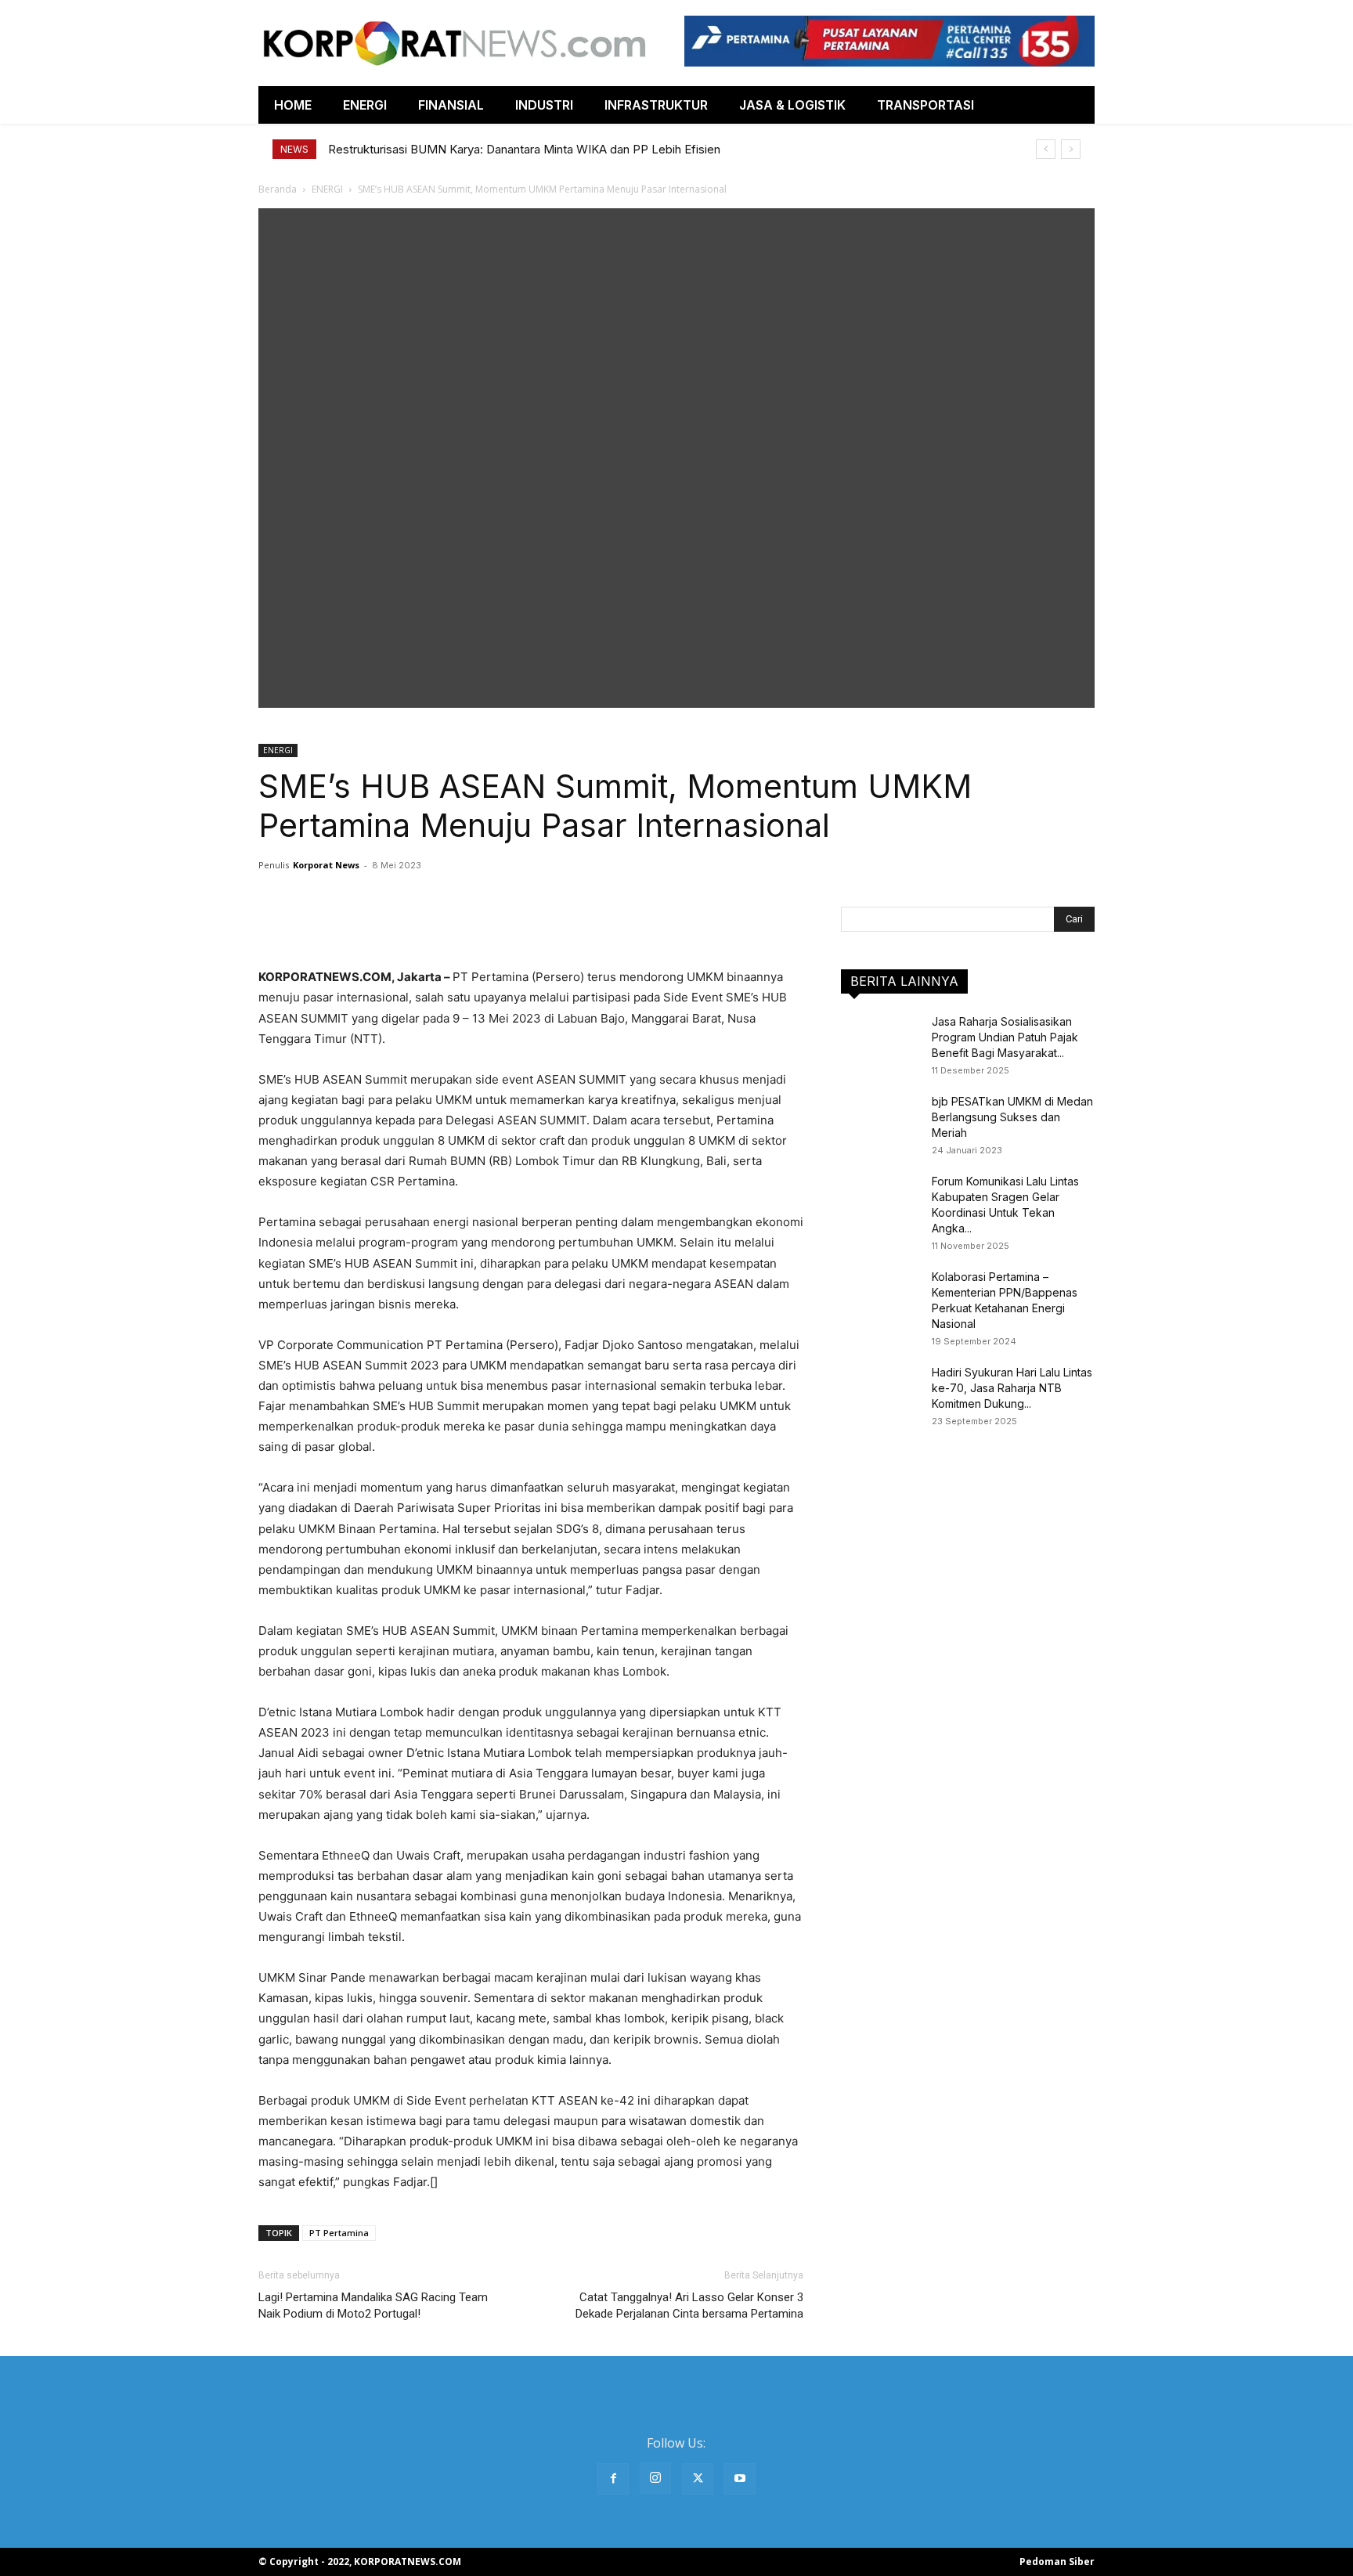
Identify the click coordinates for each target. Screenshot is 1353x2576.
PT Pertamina (339, 2233)
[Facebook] (613, 2479)
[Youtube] (740, 2479)
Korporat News (326, 865)
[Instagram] (655, 2478)
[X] (698, 2479)
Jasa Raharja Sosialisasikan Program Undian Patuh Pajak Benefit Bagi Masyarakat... (1005, 1037)
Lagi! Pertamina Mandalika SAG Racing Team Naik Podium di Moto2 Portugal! (373, 2305)
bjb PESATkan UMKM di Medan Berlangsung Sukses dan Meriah (1012, 1117)
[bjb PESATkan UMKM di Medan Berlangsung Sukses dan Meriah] (880, 1121)
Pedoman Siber (1057, 2562)
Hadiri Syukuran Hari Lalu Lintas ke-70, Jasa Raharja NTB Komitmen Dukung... (1012, 1388)
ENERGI (327, 189)
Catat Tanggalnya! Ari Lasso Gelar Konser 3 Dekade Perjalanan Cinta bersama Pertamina (689, 2305)
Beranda (278, 189)
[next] (1071, 149)
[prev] (1046, 149)
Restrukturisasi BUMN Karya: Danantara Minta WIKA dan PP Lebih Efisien (524, 149)
